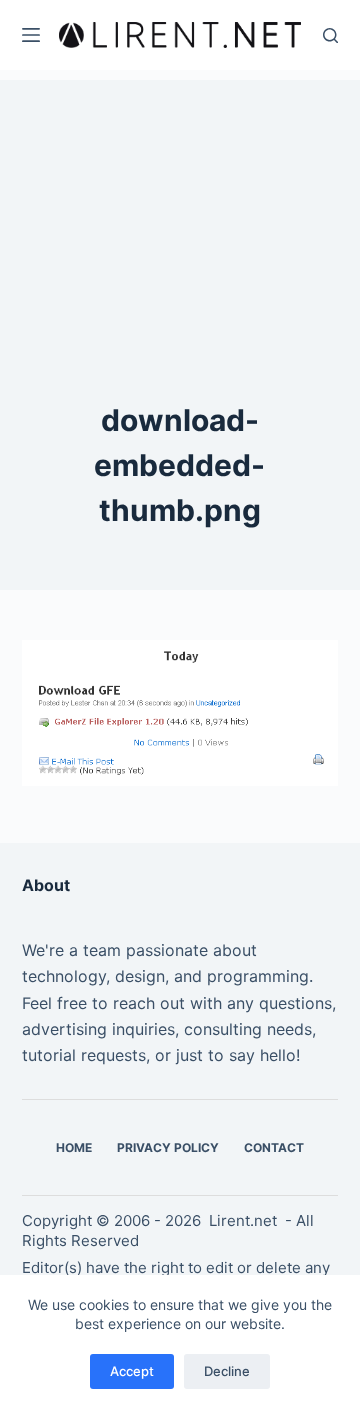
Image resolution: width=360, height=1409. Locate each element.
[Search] (330, 35)
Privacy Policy (168, 1147)
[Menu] (31, 35)
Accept (132, 1371)
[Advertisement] (180, 205)
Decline (227, 1371)
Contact (274, 1147)
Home (74, 1147)
